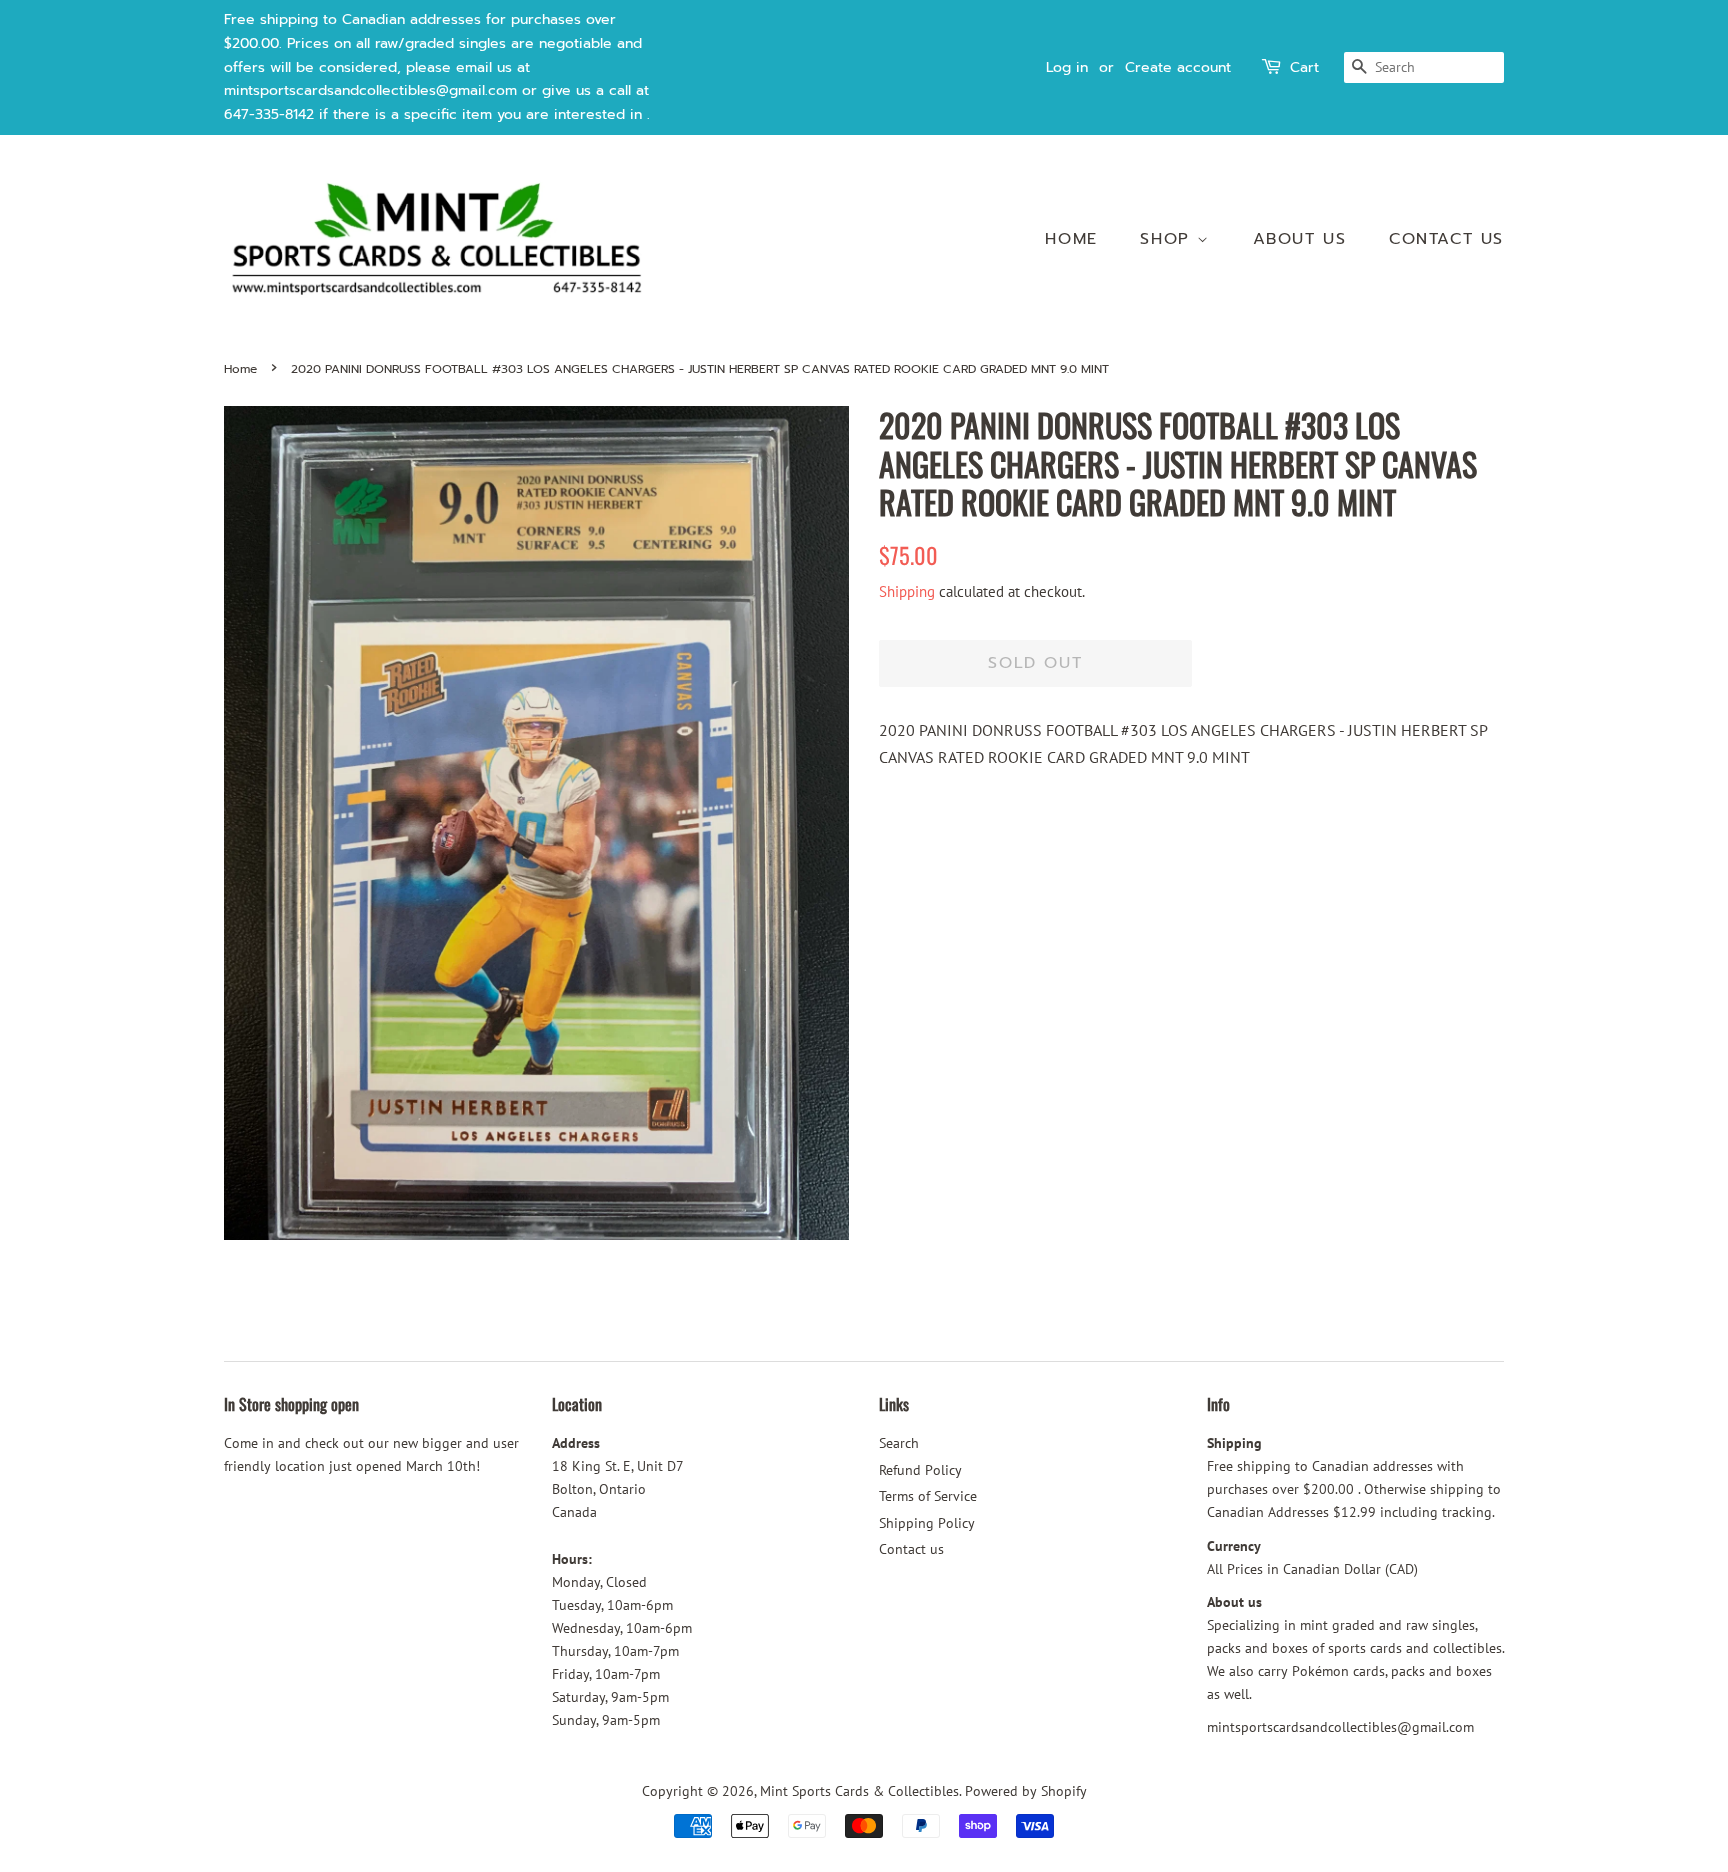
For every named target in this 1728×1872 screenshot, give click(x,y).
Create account (1178, 67)
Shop (1168, 239)
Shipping (907, 591)
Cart (1304, 67)
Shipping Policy (927, 1523)
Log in (1067, 67)
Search (899, 1443)
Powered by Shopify (1026, 1791)
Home (1071, 239)
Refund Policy (920, 1470)
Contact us (1446, 239)
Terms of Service (928, 1496)
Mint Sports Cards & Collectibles (859, 1791)
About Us (1300, 239)
